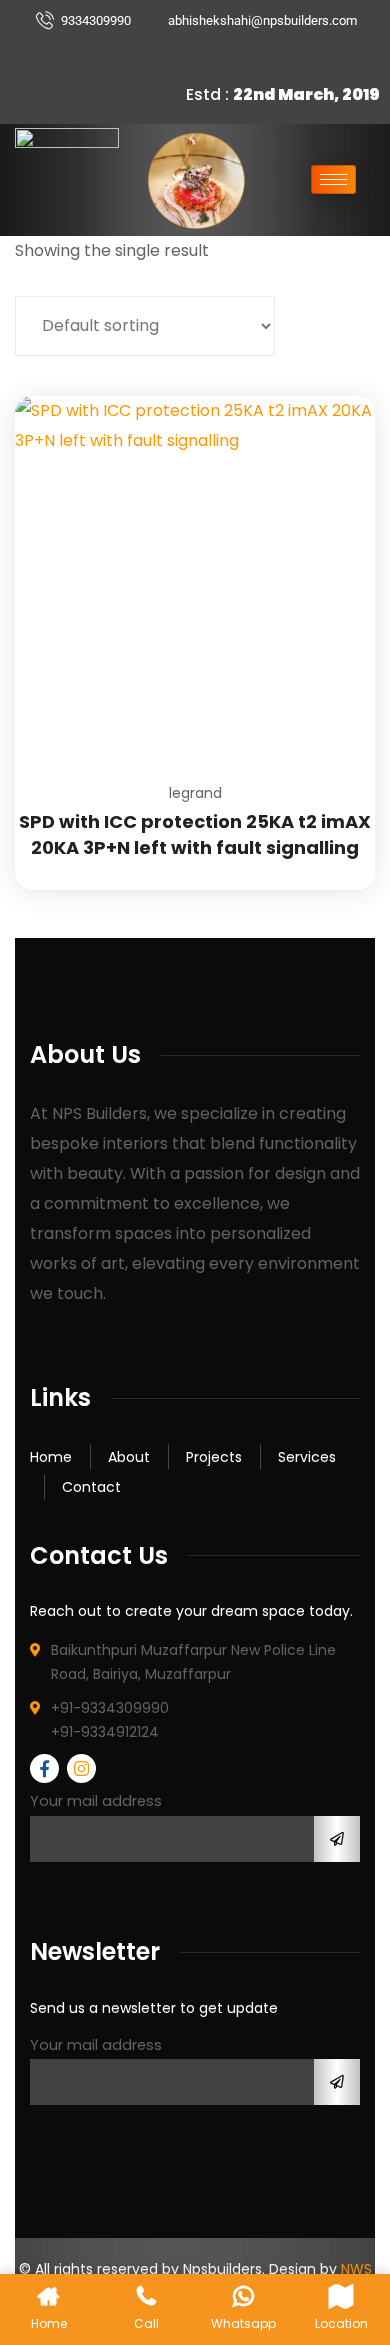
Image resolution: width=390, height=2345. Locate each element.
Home (51, 1457)
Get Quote (335, 396)
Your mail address (96, 1801)
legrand (195, 793)
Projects (214, 1457)
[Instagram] (217, 55)
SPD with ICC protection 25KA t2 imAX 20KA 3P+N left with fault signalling (195, 834)
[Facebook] (183, 55)
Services (307, 1457)
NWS (356, 2269)
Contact (91, 1487)
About (129, 1457)
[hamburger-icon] (333, 179)
